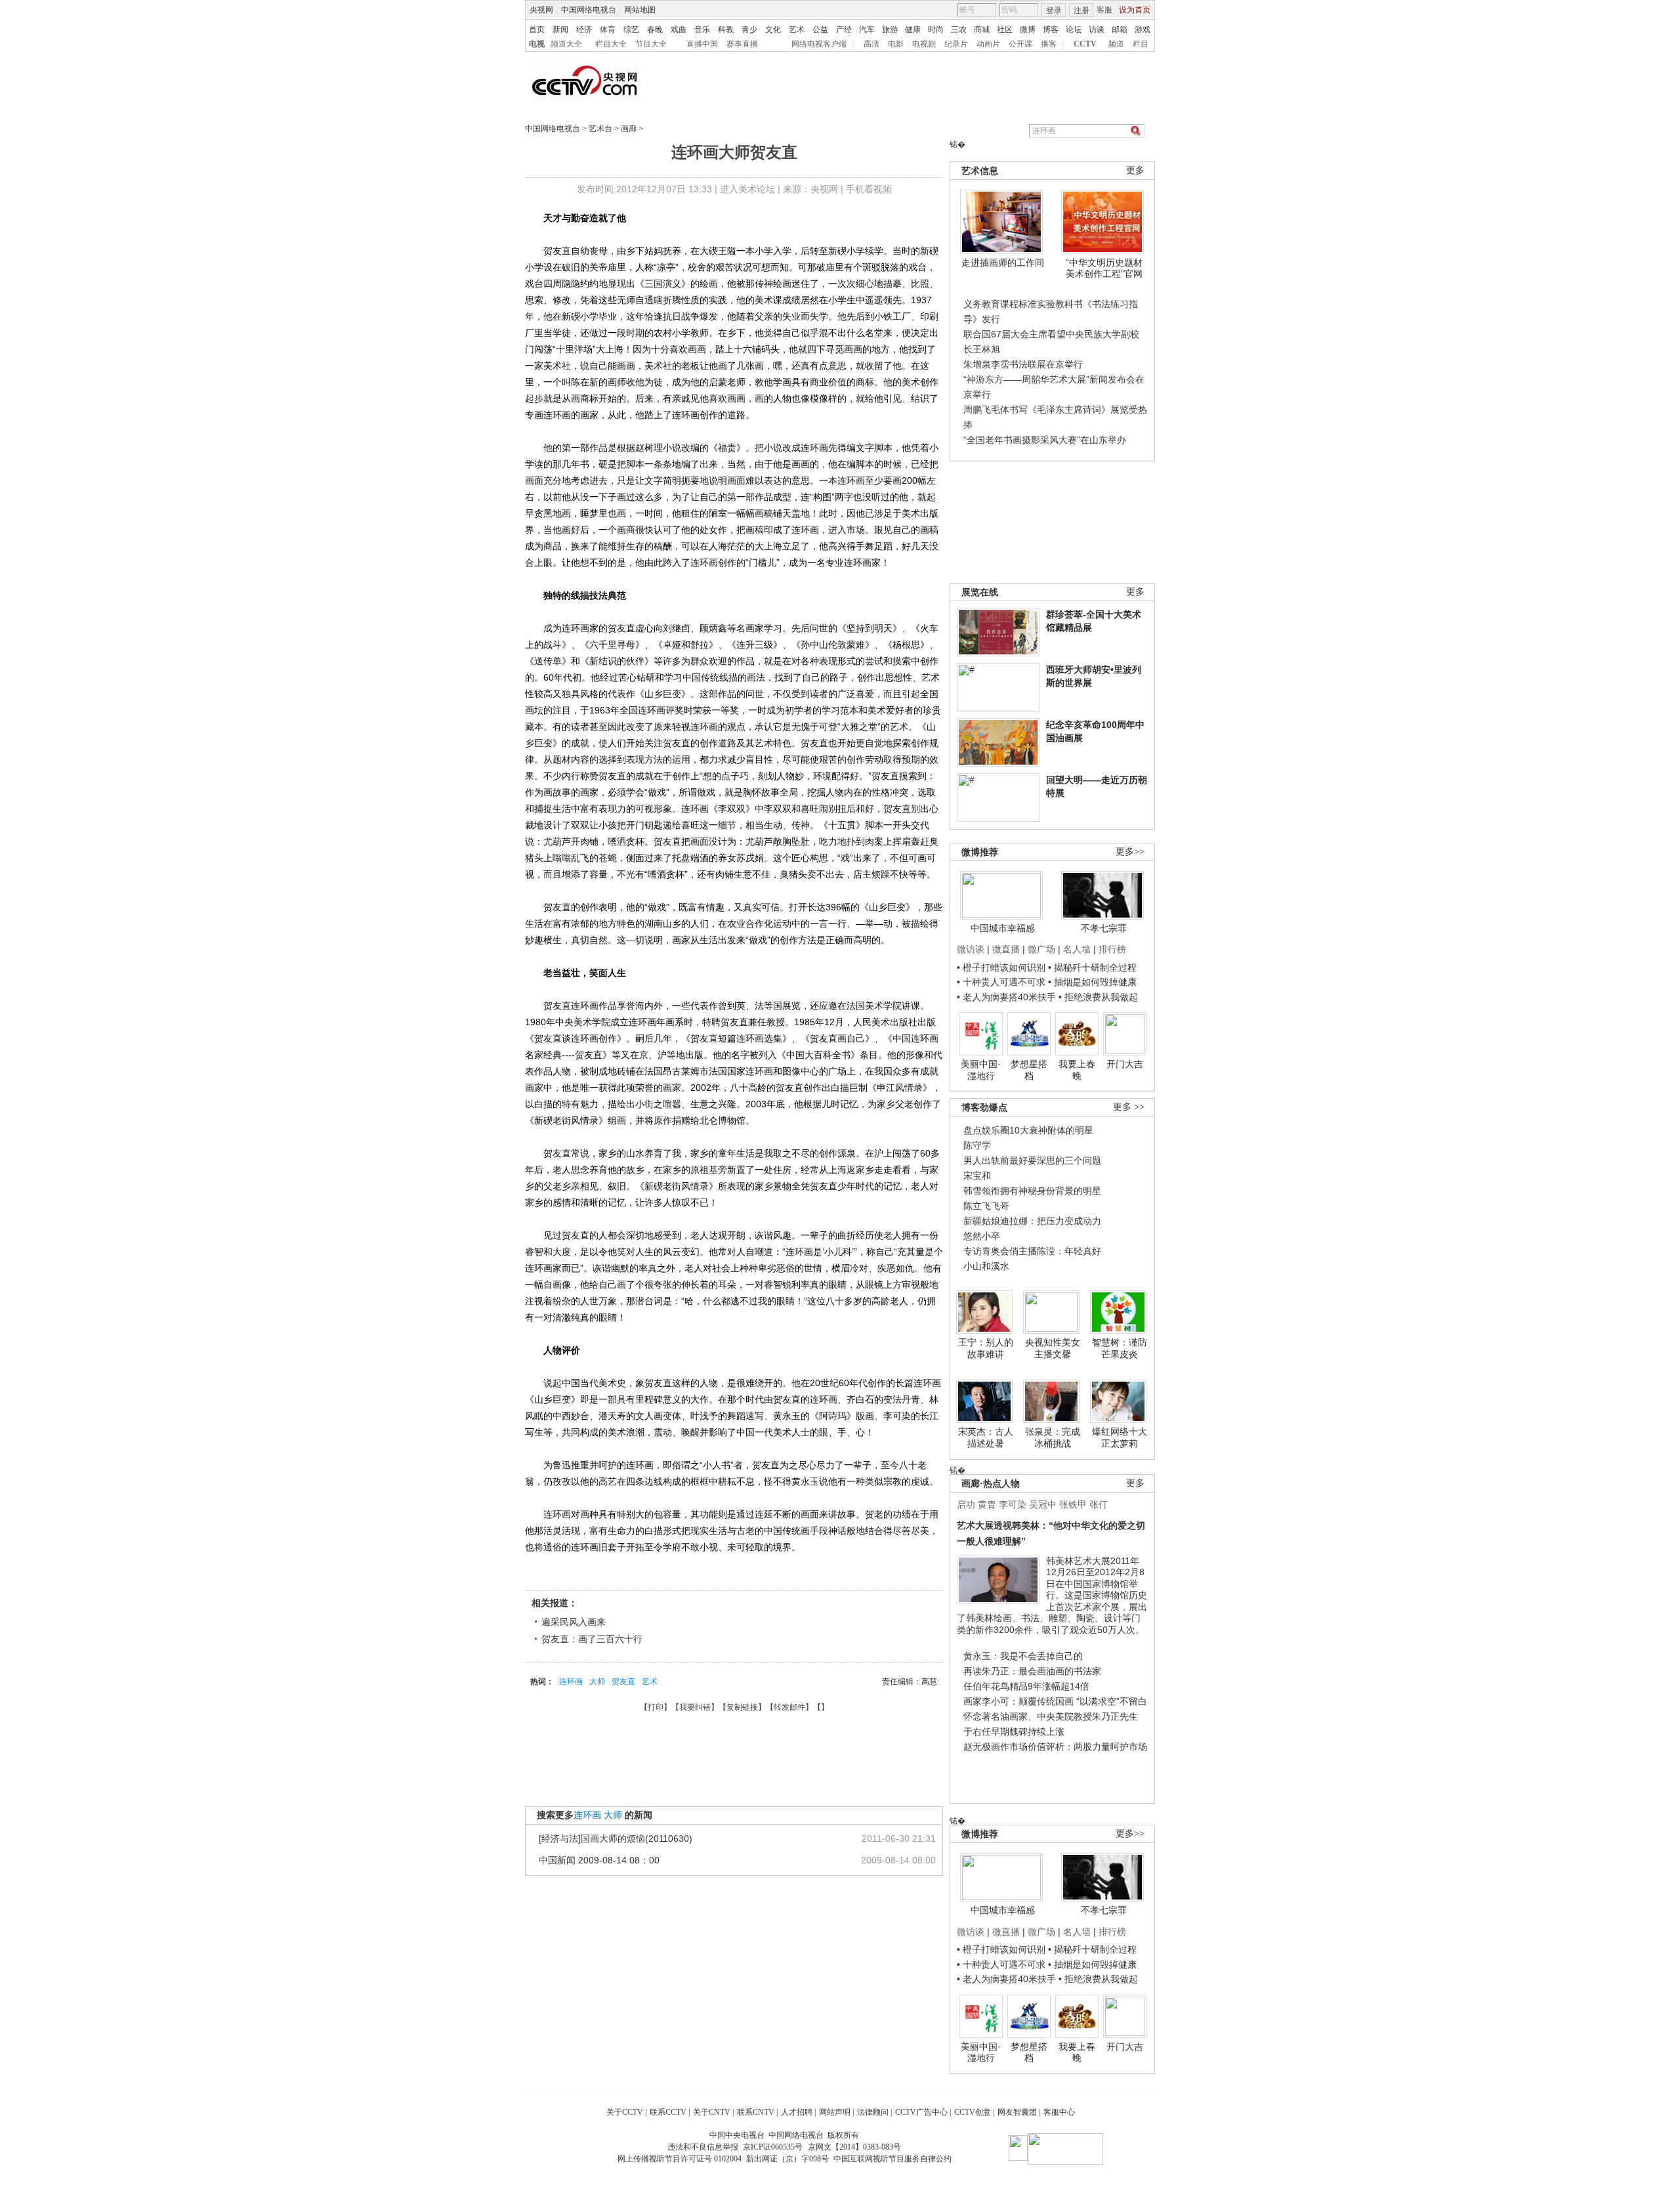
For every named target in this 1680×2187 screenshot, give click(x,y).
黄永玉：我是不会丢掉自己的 (1023, 1656)
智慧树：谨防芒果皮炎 (1120, 1348)
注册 (1081, 11)
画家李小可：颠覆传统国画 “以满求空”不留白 (1055, 1701)
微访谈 (971, 949)
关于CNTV (712, 2112)
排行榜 (1112, 949)
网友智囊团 (1017, 2112)
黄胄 (987, 1504)
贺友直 (623, 1682)
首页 (537, 30)
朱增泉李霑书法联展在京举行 (1023, 364)
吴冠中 (1043, 1504)
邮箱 (1120, 30)
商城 (982, 30)
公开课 (1020, 44)
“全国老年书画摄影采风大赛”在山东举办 (1045, 440)
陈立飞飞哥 (986, 1206)
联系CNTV (756, 2112)
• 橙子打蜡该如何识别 (1001, 967)
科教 (726, 30)
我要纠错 (695, 1707)
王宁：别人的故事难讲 (986, 1348)
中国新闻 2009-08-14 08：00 (599, 1860)
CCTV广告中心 (921, 2112)
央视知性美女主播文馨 (1053, 1348)
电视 (537, 44)
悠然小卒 (982, 1236)
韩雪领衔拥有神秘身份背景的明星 (1032, 1191)
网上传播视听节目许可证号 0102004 (680, 2159)
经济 (584, 30)
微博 (1028, 30)
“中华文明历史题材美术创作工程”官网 (1104, 268)
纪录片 (956, 44)
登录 (1054, 11)
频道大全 (566, 44)
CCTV (1085, 44)
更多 (1135, 170)
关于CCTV (625, 2112)
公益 (820, 30)
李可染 (1013, 1504)
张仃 (1099, 1504)
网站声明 (835, 2112)
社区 (1005, 30)
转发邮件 (789, 1707)
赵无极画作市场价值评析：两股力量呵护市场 (1055, 1747)
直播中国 (702, 44)
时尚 (936, 30)
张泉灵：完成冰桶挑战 (1053, 1437)
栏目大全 (611, 44)
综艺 (631, 30)
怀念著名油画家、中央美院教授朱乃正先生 (1051, 1716)
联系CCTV (668, 2112)
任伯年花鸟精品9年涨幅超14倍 (1026, 1686)
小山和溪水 (986, 1266)
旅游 (890, 30)
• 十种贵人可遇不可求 (1002, 982)
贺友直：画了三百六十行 (592, 1639)
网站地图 (640, 10)
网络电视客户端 (819, 44)
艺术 (797, 30)
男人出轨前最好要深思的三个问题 (1032, 1160)
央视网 (541, 10)
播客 (1049, 44)
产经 (844, 30)
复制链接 (742, 1707)
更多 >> (1129, 1107)
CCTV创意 (973, 2112)
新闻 (560, 30)
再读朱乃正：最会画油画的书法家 (1032, 1671)
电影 (896, 44)
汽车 (867, 30)
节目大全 (651, 44)
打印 (656, 1707)
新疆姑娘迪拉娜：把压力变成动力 (1032, 1221)
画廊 (629, 129)
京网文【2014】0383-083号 (854, 2147)
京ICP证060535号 (773, 2147)
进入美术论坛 (747, 189)
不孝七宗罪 (1104, 928)
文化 (773, 30)
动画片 (988, 44)
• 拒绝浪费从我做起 (1098, 997)
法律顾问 (873, 2112)
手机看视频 (869, 189)
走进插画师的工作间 (1003, 263)
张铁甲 (1073, 1504)
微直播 (1006, 949)
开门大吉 (1125, 1064)
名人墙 (1077, 949)
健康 (913, 30)
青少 (749, 30)
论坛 (1074, 30)
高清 (871, 44)
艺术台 (600, 129)
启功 (966, 1504)
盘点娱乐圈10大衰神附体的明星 (1028, 1130)
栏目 (1141, 44)
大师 (597, 1682)
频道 (1116, 44)
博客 (1051, 30)
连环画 (571, 1682)
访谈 (1097, 30)
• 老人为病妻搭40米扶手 (1006, 997)
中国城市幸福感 (1003, 928)
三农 (959, 30)
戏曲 (679, 30)
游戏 (1143, 30)
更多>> (1130, 852)
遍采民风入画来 (574, 1622)
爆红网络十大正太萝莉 (1120, 1437)
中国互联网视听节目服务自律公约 (892, 2159)
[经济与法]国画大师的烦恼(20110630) (616, 1838)
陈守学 (977, 1145)
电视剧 (924, 44)
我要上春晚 (1077, 1070)
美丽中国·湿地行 (981, 1070)
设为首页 (1135, 10)
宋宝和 (977, 1176)
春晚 (655, 30)
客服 (1104, 10)
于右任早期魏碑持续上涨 (1014, 1731)
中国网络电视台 (589, 10)
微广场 (1041, 949)
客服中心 (1059, 2112)
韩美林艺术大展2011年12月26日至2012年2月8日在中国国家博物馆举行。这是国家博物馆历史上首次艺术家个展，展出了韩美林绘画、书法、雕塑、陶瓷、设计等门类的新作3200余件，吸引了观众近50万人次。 (1052, 1595)
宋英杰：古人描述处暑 (986, 1437)
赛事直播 (742, 44)
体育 (608, 30)
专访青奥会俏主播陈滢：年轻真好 (1032, 1251)
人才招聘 (797, 2112)
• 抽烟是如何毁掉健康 (1092, 982)
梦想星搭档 (1029, 1070)
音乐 (702, 30)
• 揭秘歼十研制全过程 (1092, 967)
